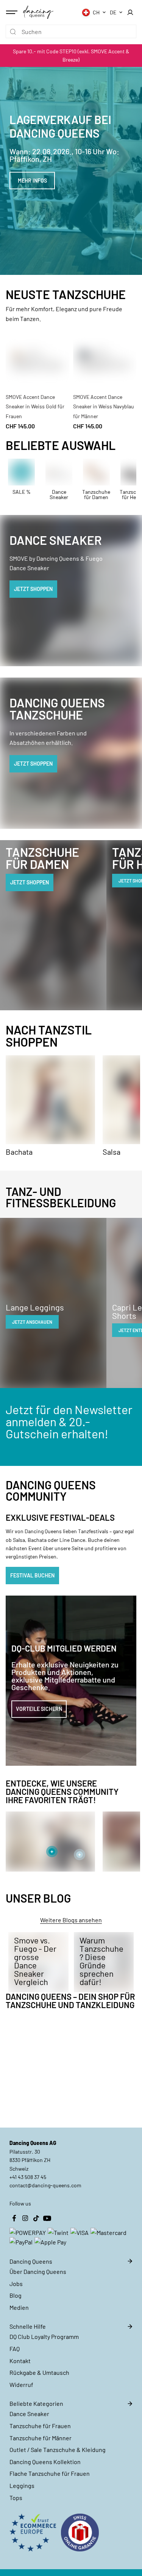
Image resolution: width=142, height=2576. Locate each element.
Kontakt (20, 2361)
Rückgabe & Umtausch (39, 2372)
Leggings (22, 2485)
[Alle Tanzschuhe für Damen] (97, 479)
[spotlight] (52, 1852)
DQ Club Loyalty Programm (44, 2336)
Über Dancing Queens (38, 2271)
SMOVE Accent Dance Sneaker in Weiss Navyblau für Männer (104, 406)
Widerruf (21, 2384)
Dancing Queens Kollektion (45, 2462)
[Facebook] (14, 2218)
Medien (19, 2307)
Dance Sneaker (29, 2414)
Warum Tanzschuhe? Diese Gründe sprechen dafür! (101, 1961)
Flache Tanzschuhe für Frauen (50, 2473)
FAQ (15, 2349)
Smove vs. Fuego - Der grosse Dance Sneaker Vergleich (35, 1961)
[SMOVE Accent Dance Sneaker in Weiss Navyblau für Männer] (105, 357)
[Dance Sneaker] (59, 479)
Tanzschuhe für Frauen (40, 2426)
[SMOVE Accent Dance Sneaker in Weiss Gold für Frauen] (37, 357)
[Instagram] (25, 2218)
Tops (16, 2498)
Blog (16, 2295)
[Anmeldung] (130, 12)
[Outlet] (22, 479)
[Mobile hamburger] (12, 12)
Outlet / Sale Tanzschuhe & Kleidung (58, 2450)
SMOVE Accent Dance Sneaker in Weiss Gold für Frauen (35, 406)
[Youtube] (47, 2218)
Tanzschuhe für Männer (41, 2438)
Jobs (16, 2284)
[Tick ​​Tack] (36, 2218)
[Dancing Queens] (38, 12)
